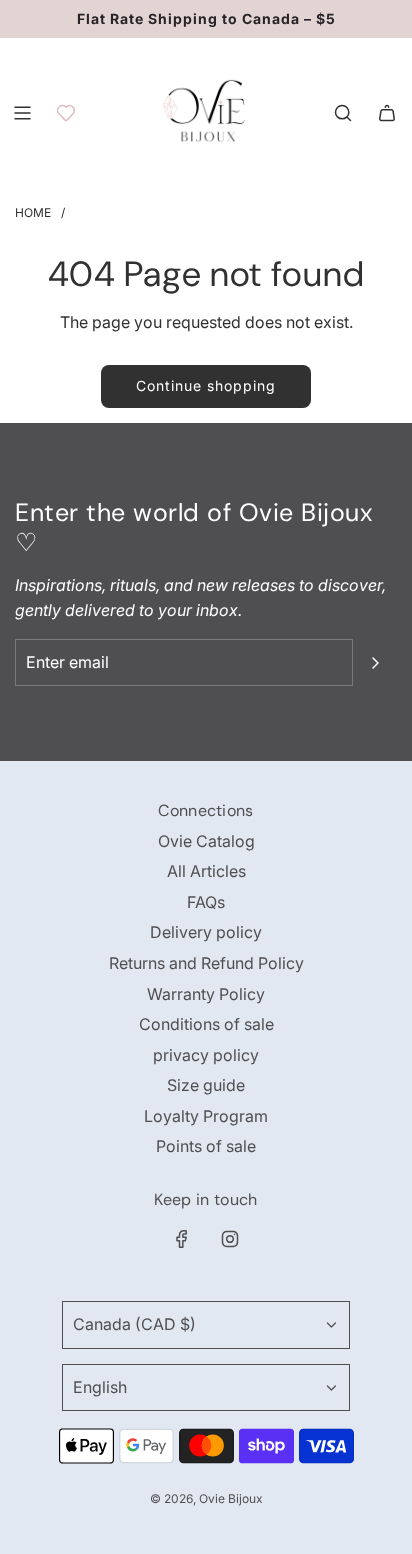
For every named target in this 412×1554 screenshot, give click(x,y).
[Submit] (375, 663)
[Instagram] (230, 1239)
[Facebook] (182, 1239)
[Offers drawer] (66, 113)
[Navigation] (22, 113)
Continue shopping (206, 385)
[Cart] (387, 113)
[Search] (343, 113)
